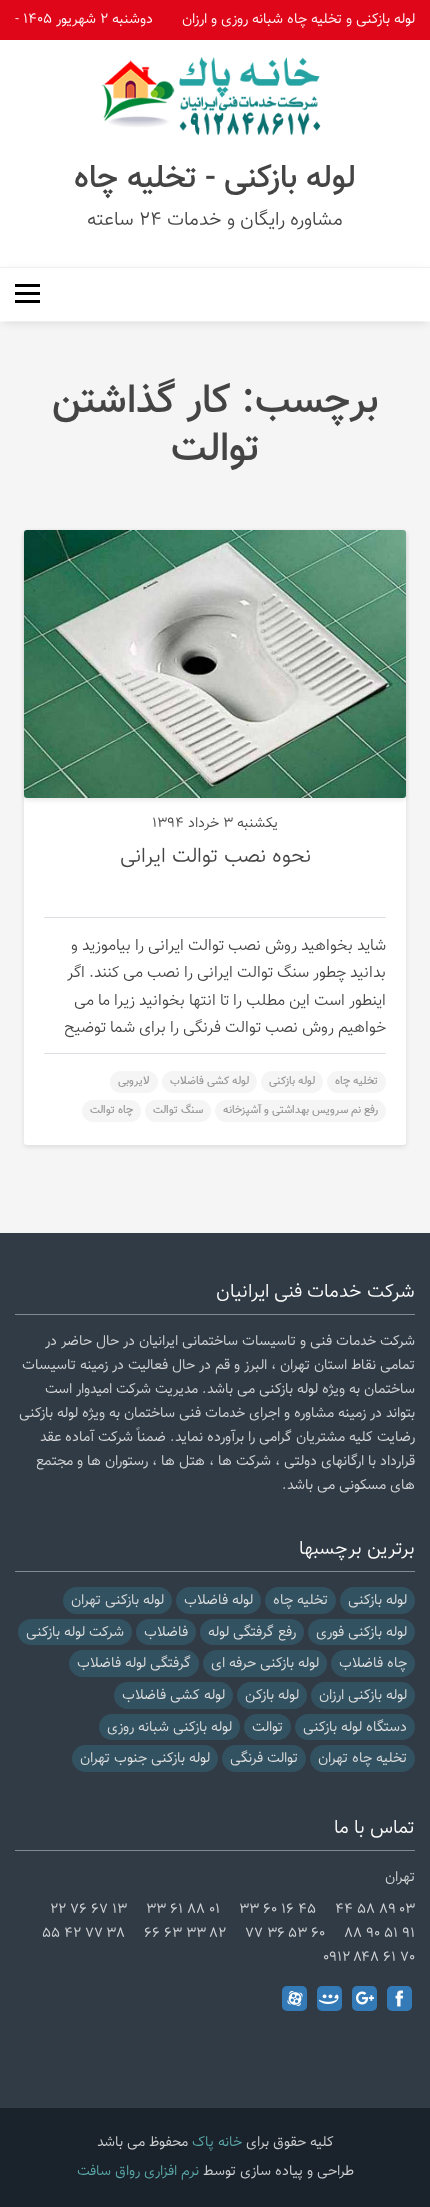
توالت (267, 1727)
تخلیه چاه (356, 1081)
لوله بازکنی (292, 1081)
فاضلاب (166, 1632)
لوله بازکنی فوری (361, 1632)
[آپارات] (294, 1998)
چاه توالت (111, 1110)
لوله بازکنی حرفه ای (265, 1663)
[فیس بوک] (399, 1998)
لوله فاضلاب (218, 1600)
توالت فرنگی (264, 1758)
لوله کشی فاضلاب (209, 1081)
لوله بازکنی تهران (117, 1600)
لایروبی (134, 1081)
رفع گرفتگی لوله (252, 1632)
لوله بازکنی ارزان (363, 1695)
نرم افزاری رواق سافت (138, 2171)
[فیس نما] (329, 1998)
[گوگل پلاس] (364, 1998)
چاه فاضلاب (373, 1663)
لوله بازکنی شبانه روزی (169, 1727)
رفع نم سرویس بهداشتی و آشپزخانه (300, 1110)
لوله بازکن (272, 1695)
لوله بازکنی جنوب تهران (145, 1758)
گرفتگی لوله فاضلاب (134, 1663)
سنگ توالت (178, 1110)
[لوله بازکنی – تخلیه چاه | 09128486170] (215, 96)
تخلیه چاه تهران (362, 1758)
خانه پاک (217, 2142)
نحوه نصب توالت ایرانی (215, 857)
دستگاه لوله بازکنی (355, 1727)
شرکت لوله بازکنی (75, 1632)
